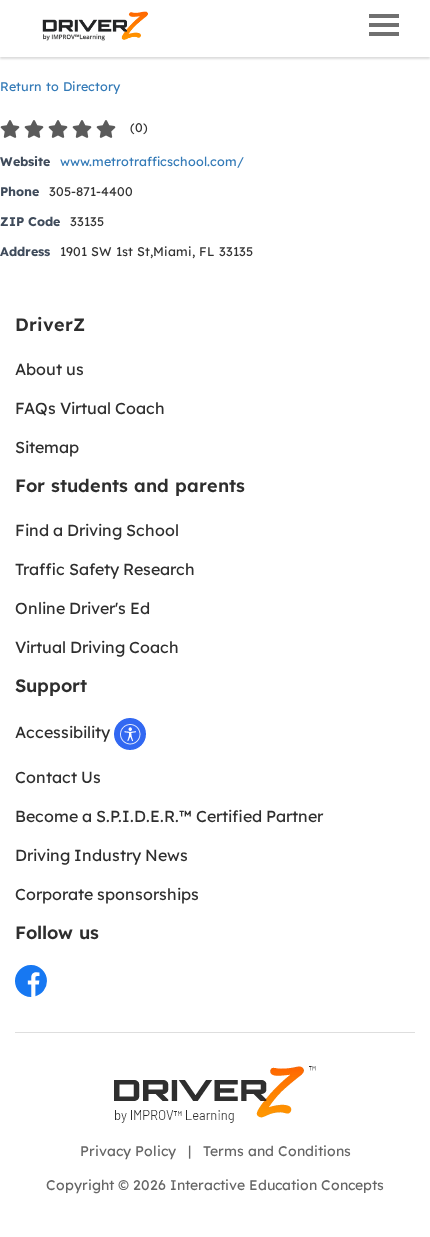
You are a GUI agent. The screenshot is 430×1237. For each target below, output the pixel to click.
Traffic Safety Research (105, 569)
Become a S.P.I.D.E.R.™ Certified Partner (169, 816)
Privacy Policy (128, 1151)
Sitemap (47, 447)
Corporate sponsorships (107, 894)
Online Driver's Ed (82, 608)
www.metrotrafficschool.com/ (152, 161)
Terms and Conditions (277, 1151)
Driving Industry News (101, 855)
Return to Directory (60, 86)
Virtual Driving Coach (97, 647)
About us (49, 369)
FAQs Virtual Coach (90, 408)
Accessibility (64, 732)
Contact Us (58, 777)
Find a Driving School (97, 530)
